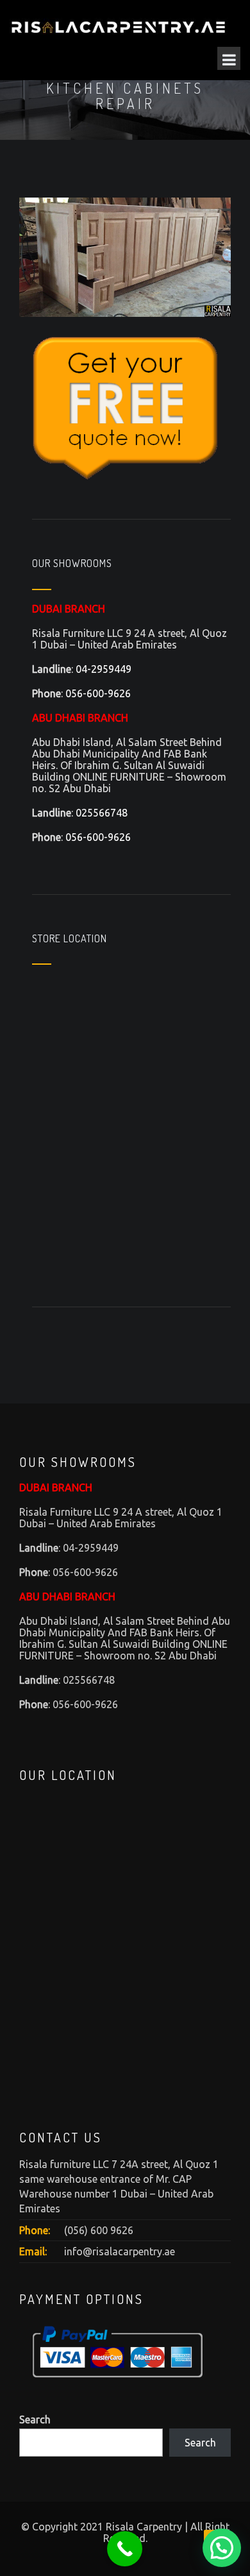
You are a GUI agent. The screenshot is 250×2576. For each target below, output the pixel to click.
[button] (222, 2548)
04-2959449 (104, 669)
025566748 (102, 813)
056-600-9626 (98, 693)
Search (35, 2419)
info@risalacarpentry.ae (120, 2251)
